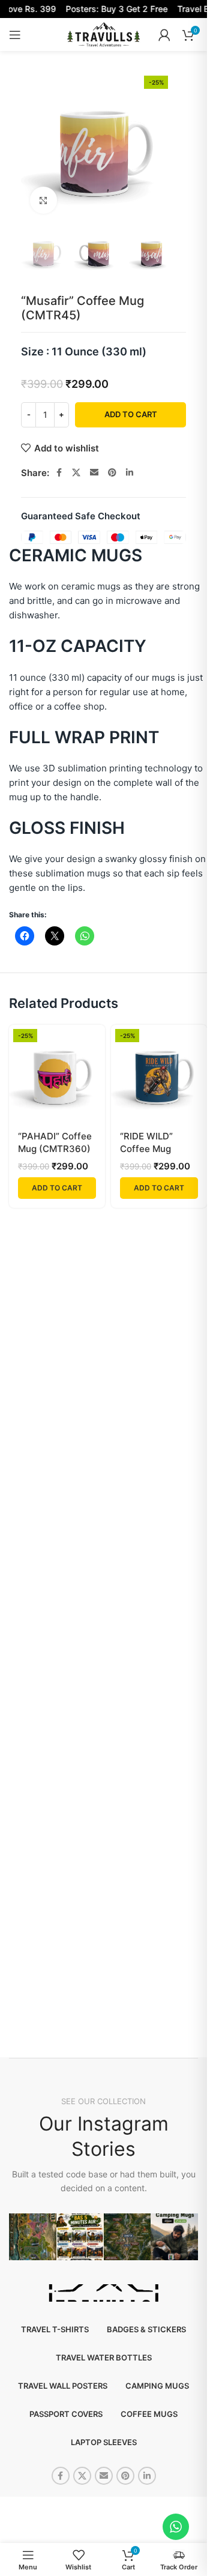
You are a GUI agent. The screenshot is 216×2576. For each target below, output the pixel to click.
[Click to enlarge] (43, 200)
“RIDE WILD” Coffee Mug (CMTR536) (146, 1149)
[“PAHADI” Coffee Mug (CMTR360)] (57, 1073)
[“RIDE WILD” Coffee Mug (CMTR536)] (159, 1073)
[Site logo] (103, 34)
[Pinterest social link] (112, 473)
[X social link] (76, 473)
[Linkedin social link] (130, 473)
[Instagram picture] (33, 2237)
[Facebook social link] (59, 473)
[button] (57, 1188)
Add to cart (131, 414)
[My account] (164, 35)
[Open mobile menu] (15, 35)
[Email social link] (94, 473)
